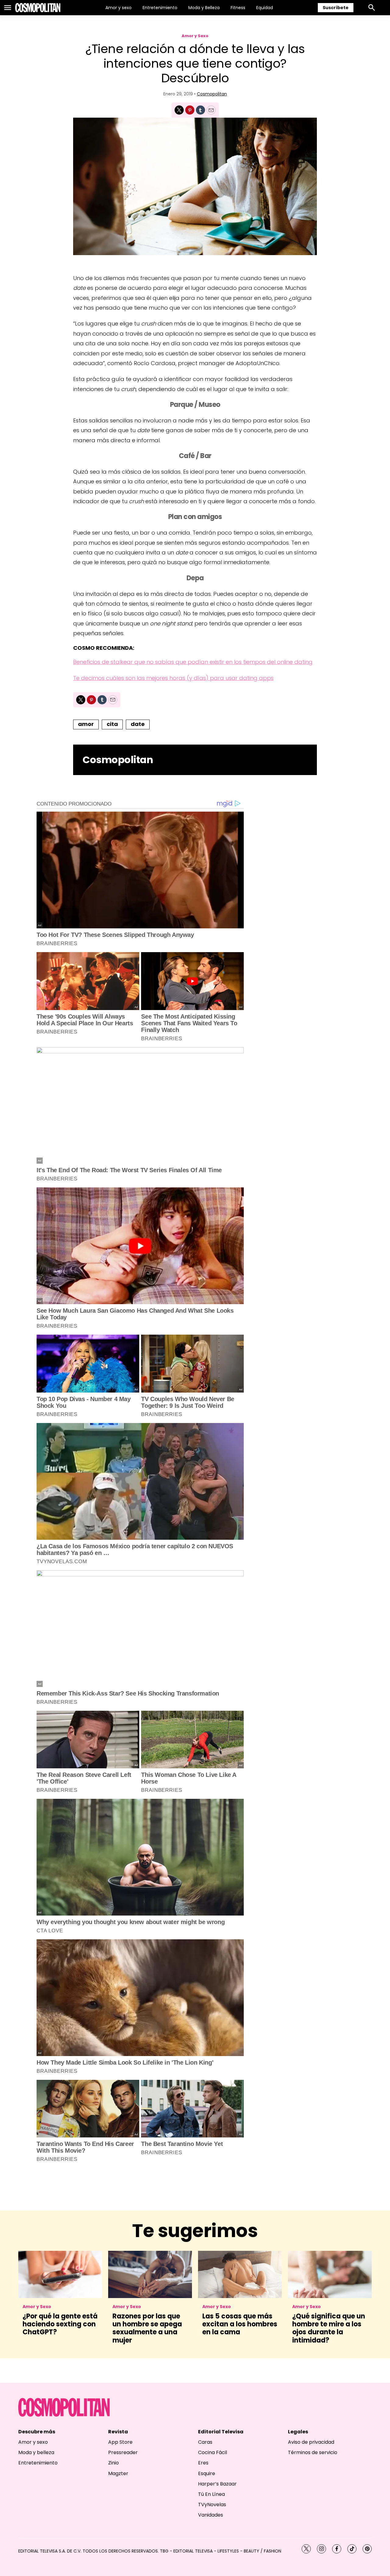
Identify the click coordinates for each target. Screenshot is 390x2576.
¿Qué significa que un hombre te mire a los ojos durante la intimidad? (329, 2328)
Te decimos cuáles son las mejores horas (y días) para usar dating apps (173, 678)
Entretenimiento (160, 8)
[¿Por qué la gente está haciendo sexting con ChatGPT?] (60, 2274)
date (138, 724)
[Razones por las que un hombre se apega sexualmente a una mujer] (150, 2274)
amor (86, 724)
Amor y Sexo (195, 36)
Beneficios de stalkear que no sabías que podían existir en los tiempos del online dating (193, 662)
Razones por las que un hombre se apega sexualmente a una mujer (147, 2328)
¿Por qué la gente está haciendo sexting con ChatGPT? (60, 2324)
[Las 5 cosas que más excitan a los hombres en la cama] (240, 2274)
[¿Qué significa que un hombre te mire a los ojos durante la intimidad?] (330, 2274)
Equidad (265, 8)
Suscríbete (336, 8)
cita (112, 724)
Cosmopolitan (212, 94)
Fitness (238, 8)
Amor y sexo (119, 8)
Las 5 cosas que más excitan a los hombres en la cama (240, 2324)
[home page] (38, 8)
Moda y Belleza (204, 8)
